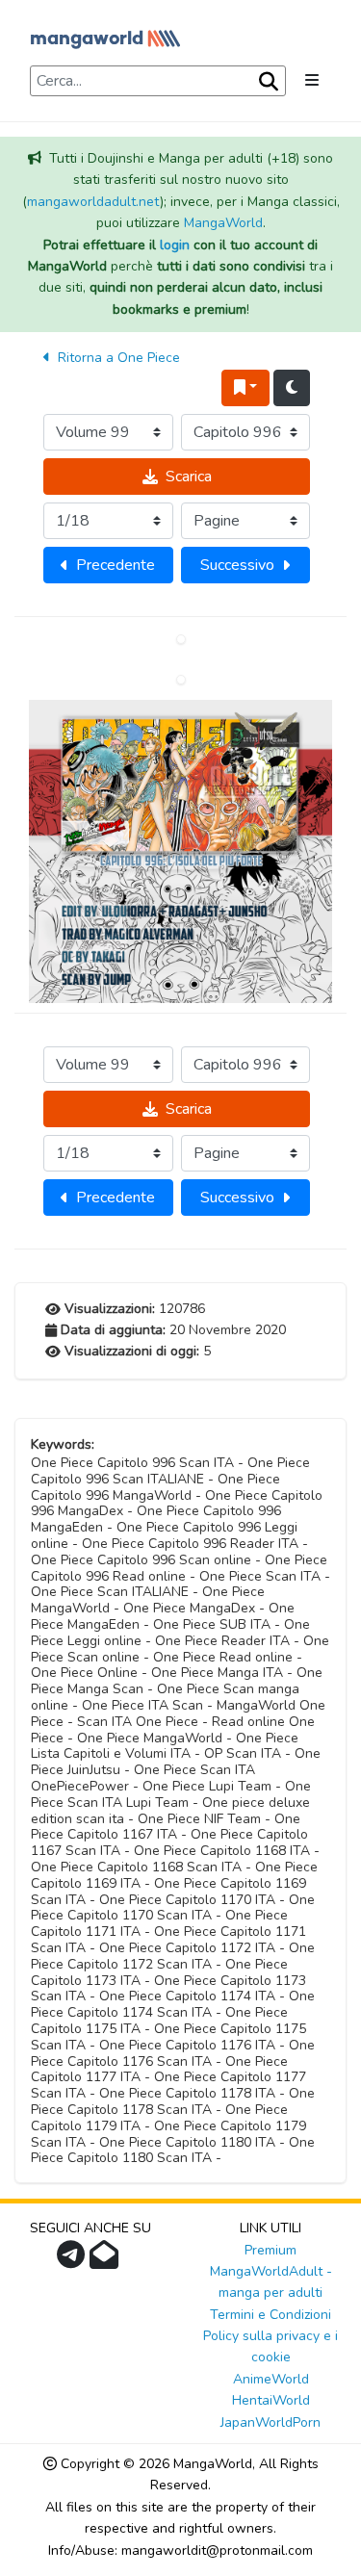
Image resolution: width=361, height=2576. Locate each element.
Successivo (237, 565)
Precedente (116, 565)
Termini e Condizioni (271, 2315)
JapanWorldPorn (271, 2422)
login (175, 245)
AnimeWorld (271, 2379)
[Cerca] (267, 82)
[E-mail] (106, 2261)
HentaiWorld (271, 2400)
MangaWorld (223, 223)
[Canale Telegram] (73, 2261)
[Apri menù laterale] (312, 81)
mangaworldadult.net (93, 202)
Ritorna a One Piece (117, 358)
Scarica (189, 477)
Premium (271, 2250)
